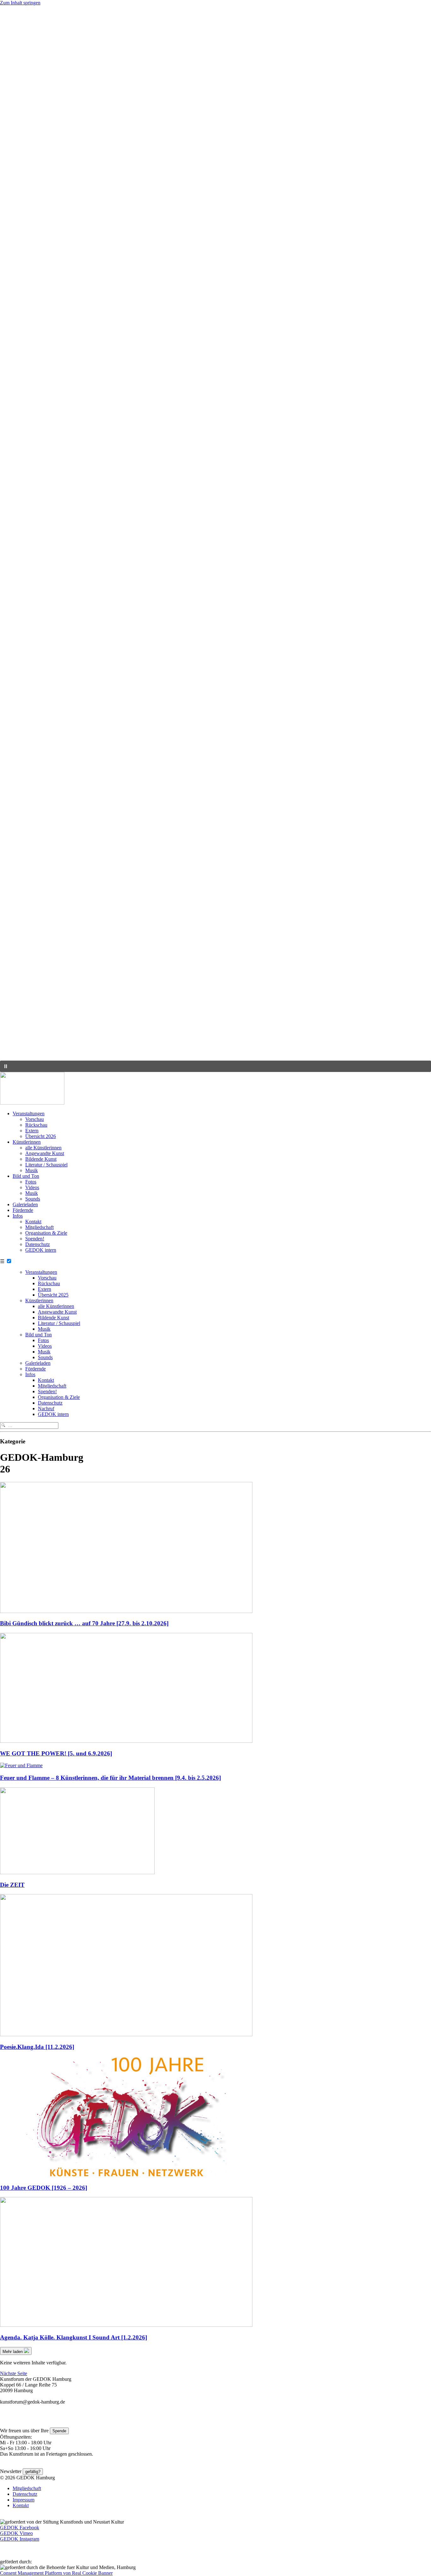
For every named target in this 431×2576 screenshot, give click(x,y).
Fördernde (23, 1210)
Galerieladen (25, 1204)
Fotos (31, 1182)
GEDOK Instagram (20, 2539)
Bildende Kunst (41, 1159)
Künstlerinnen (27, 1142)
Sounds (33, 1199)
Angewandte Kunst (45, 1153)
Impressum (24, 2500)
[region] (215, 539)
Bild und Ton (26, 1176)
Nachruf (46, 1408)
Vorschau (35, 1119)
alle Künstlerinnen (43, 1148)
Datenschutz (38, 1244)
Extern (32, 1131)
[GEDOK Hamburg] (32, 1103)
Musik (32, 1170)
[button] (215, 1045)
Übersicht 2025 (53, 1295)
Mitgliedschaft (39, 1227)
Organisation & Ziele (46, 1233)
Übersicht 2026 (41, 1136)
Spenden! (35, 1239)
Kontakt (33, 1222)
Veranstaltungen (29, 1113)
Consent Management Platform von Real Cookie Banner (56, 2573)
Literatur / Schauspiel (46, 1165)
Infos (18, 1216)
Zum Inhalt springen (20, 3)
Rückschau (36, 1125)
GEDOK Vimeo (16, 2533)
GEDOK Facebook (20, 2528)
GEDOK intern (41, 1250)
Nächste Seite (14, 2373)
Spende (59, 2431)
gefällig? (33, 2472)
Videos (32, 1187)
